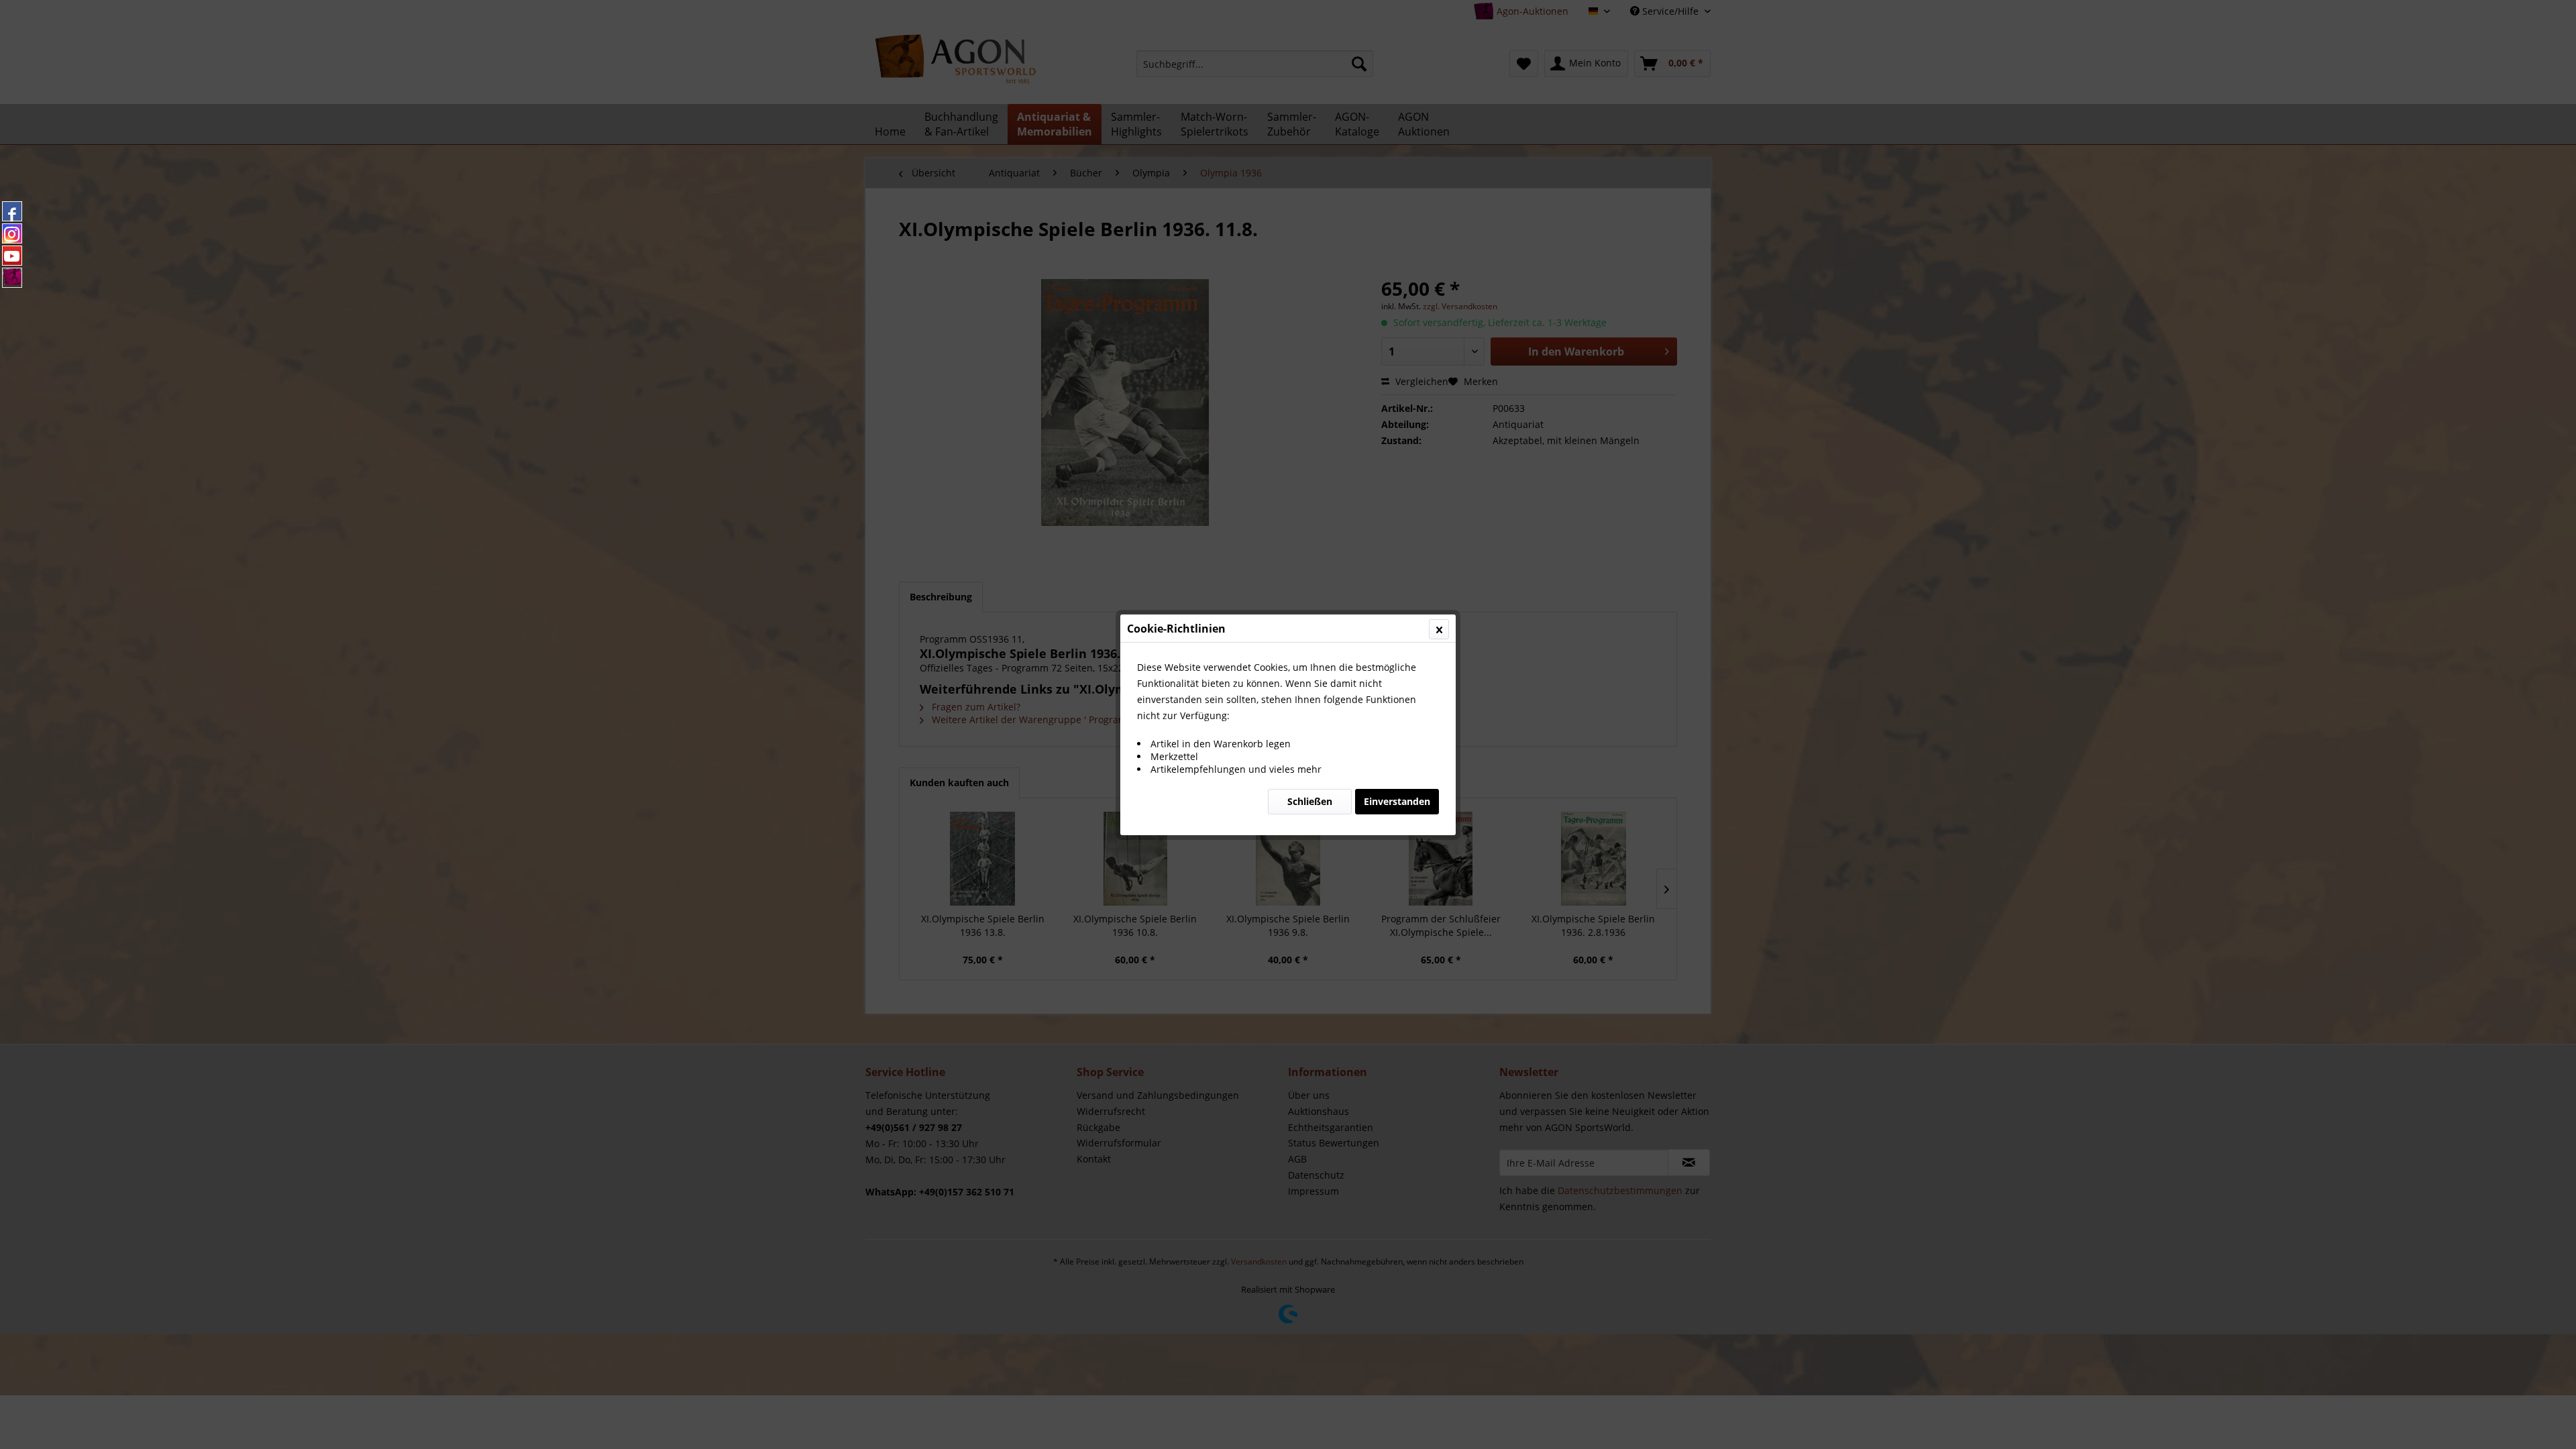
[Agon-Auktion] (12, 278)
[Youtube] (12, 256)
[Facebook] (12, 211)
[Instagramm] (12, 233)
